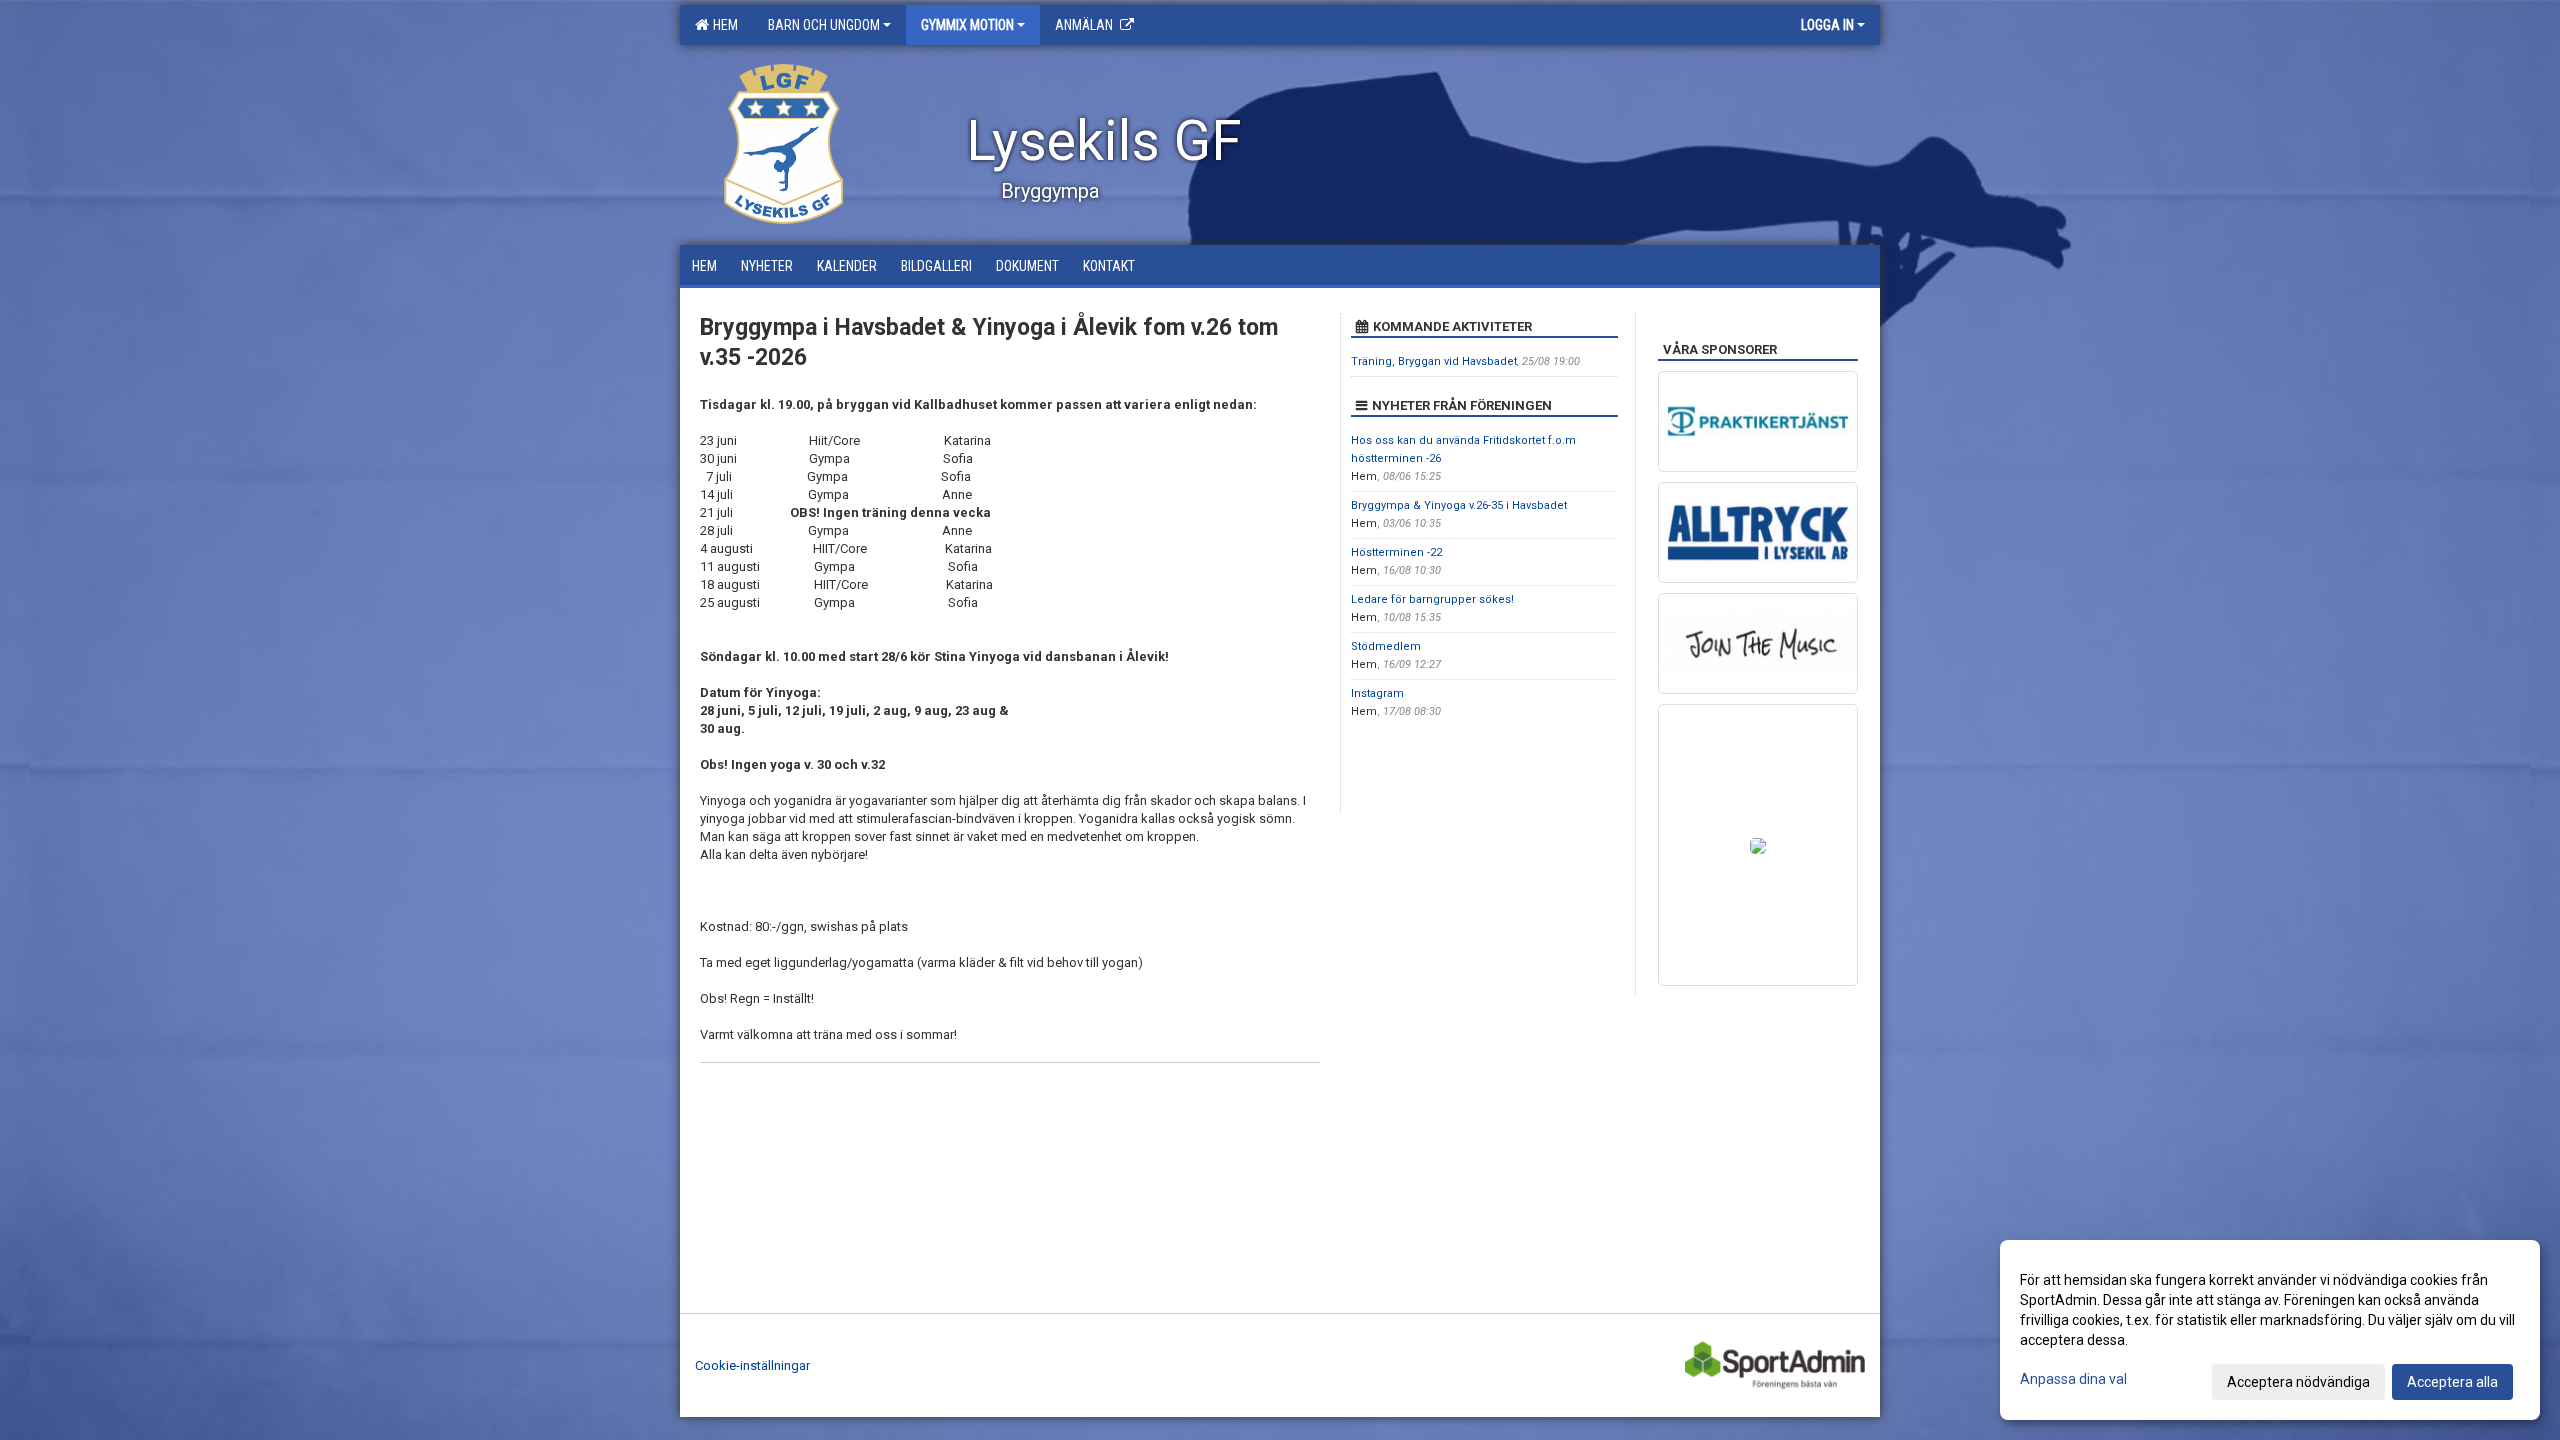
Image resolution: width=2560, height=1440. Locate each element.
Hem (722, 25)
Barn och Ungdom (824, 25)
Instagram (1377, 693)
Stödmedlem (1386, 646)
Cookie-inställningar (752, 1365)
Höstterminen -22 (1396, 552)
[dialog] (2270, 1330)
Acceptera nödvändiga (2298, 1382)
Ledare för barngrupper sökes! (1432, 599)
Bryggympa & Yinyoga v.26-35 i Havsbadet (1459, 505)
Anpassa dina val (2073, 1379)
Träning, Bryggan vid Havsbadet (1434, 361)
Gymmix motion (967, 25)
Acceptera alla (2452, 1382)
